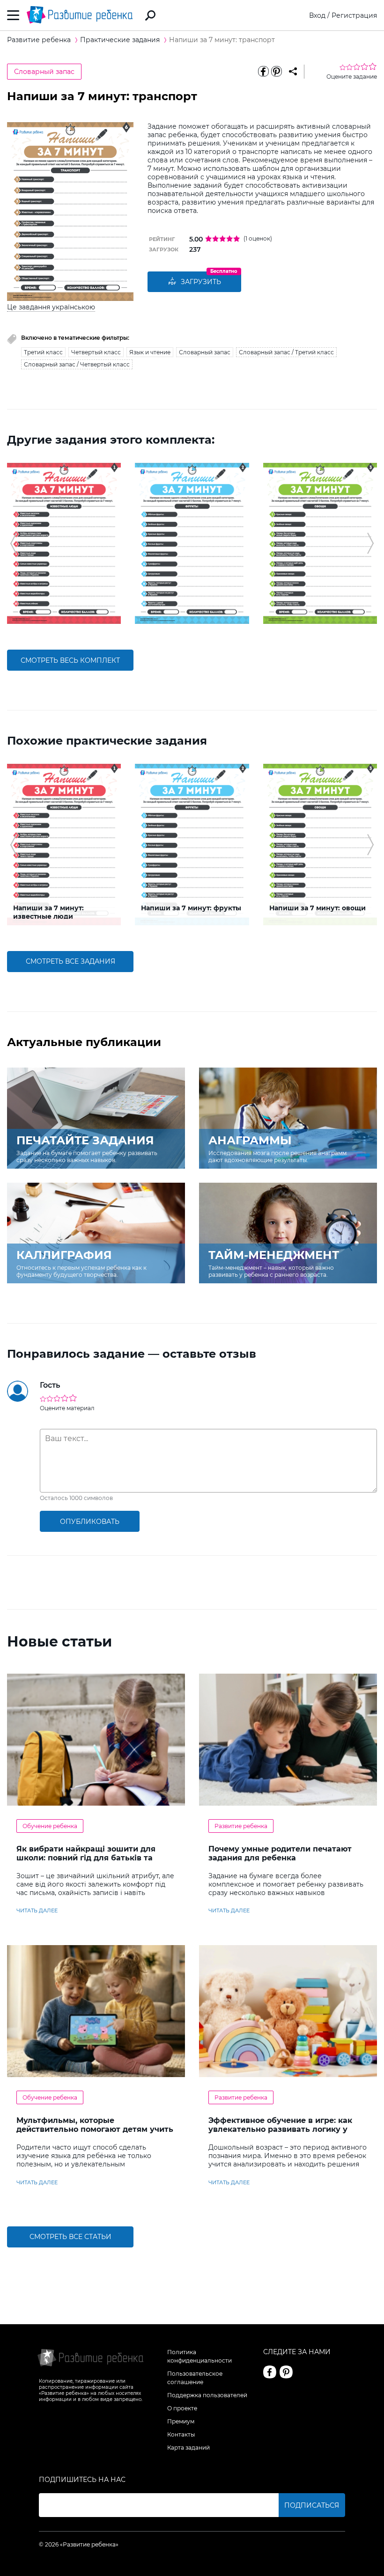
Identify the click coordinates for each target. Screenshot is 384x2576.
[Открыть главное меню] (13, 15)
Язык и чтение (150, 352)
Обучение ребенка (50, 1826)
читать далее (37, 1910)
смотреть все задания (70, 961)
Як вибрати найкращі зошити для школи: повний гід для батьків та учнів (86, 1858)
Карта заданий (188, 2448)
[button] (13, 543)
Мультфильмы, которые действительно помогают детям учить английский (95, 2129)
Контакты (181, 2434)
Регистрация (354, 15)
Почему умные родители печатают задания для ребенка (280, 1853)
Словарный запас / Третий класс (286, 352)
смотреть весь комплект (70, 660)
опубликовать (90, 1522)
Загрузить (201, 282)
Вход (317, 15)
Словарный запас (44, 72)
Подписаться (312, 2505)
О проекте (182, 2408)
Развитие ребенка (241, 1826)
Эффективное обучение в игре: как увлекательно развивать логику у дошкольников (280, 2129)
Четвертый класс (96, 352)
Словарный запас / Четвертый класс (77, 364)
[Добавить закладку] (293, 72)
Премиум (181, 2421)
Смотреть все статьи (70, 2237)
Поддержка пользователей (207, 2395)
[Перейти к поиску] (150, 15)
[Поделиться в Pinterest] (276, 72)
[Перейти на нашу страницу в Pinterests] (286, 2372)
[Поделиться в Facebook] (263, 72)
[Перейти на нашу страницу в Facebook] (270, 2372)
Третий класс (43, 352)
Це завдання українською (51, 307)
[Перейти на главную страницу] (80, 15)
